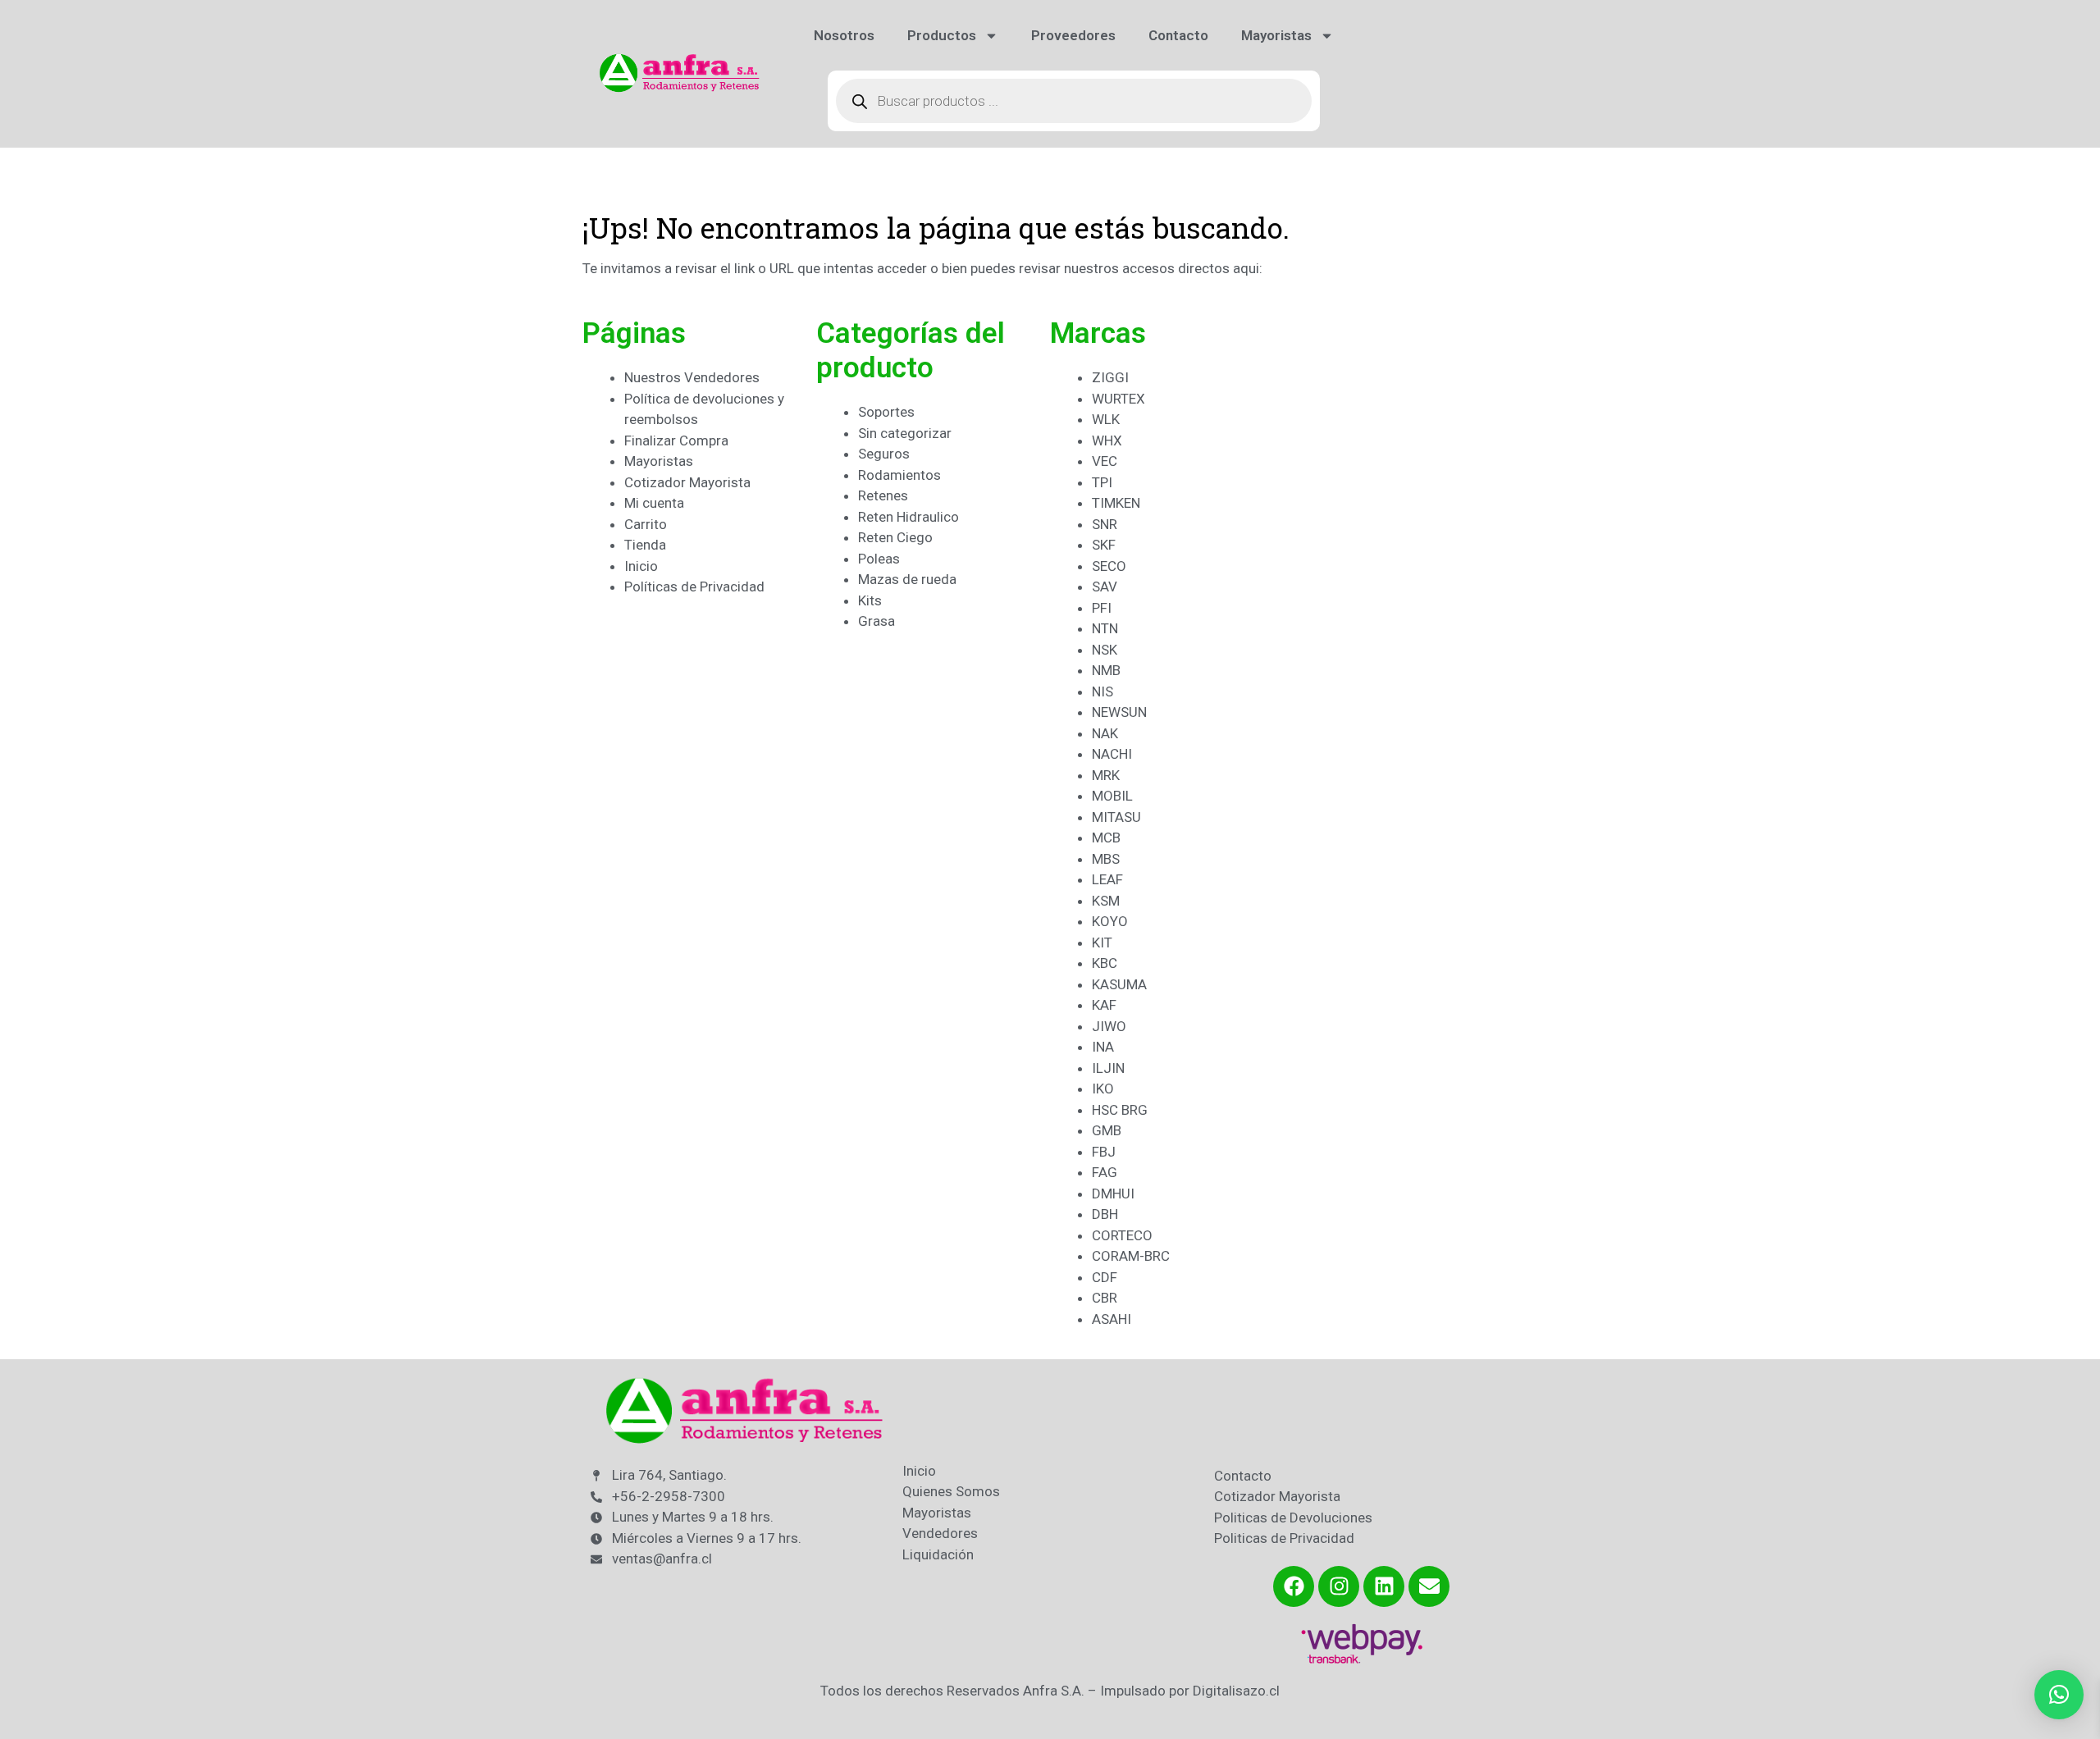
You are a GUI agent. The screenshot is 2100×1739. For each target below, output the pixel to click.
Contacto (1178, 35)
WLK (1106, 419)
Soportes (886, 412)
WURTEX (1118, 399)
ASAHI (1112, 1319)
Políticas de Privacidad (694, 587)
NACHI (1112, 754)
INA (1103, 1047)
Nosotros (844, 35)
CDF (1105, 1277)
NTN (1105, 628)
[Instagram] (1339, 1586)
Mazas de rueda (907, 579)
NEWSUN (1119, 712)
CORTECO (1122, 1235)
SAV (1105, 587)
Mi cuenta (654, 503)
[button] (2059, 1695)
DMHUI (1113, 1194)
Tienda (645, 545)
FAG (1105, 1172)
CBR (1105, 1298)
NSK (1105, 650)
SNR (1105, 524)
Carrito (646, 524)
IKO (1103, 1089)
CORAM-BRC (1131, 1256)
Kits (870, 600)
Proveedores (1073, 35)
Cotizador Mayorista (687, 482)
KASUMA (1119, 984)
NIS (1102, 691)
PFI (1102, 608)
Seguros (884, 454)
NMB (1106, 670)
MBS (1106, 859)
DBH (1105, 1214)
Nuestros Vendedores (692, 377)
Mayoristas (1276, 35)
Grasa (877, 621)
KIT (1102, 943)
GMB (1107, 1130)
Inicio (641, 566)
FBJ (1104, 1152)
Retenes (883, 495)
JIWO (1109, 1026)
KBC (1105, 963)
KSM (1106, 901)
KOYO (1110, 921)
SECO (1109, 566)
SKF (1104, 545)
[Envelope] (1429, 1586)
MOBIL (1112, 796)
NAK (1105, 733)
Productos (942, 35)
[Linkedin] (1384, 1586)
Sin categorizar (905, 433)
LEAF (1107, 879)
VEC (1105, 461)
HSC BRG (1120, 1110)
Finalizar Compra (676, 440)
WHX (1107, 440)
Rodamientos (899, 475)
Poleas (879, 559)
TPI (1102, 482)
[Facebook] (1294, 1586)
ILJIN (1108, 1068)
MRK (1106, 775)
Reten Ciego (895, 537)
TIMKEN (1116, 503)
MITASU (1116, 817)
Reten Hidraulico (908, 517)
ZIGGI (1110, 377)
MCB (1106, 838)
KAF (1104, 1005)
